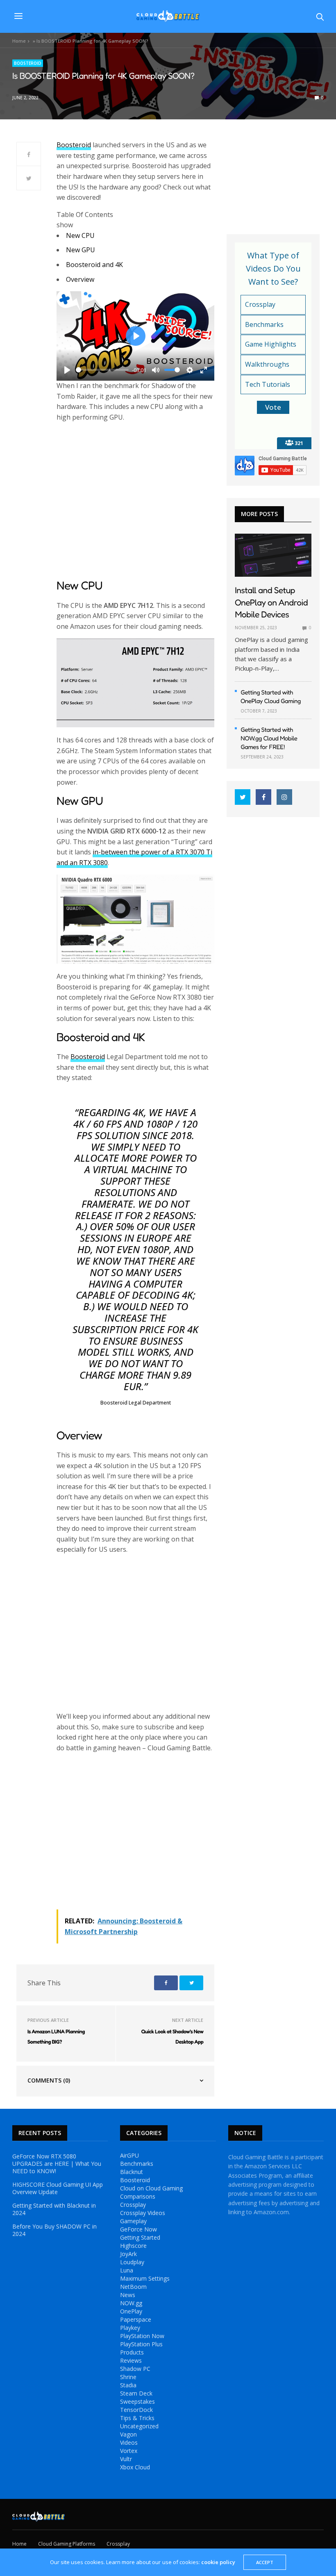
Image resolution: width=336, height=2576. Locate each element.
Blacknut (132, 2172)
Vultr (126, 2459)
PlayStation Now (142, 2336)
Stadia (128, 2385)
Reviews (131, 2361)
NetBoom (133, 2287)
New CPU (80, 235)
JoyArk (128, 2254)
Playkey (130, 2328)
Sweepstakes (137, 2402)
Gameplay (133, 2221)
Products (132, 2352)
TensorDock (136, 2410)
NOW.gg (131, 2303)
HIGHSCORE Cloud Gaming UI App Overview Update (58, 2188)
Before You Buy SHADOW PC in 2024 (54, 2230)
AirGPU (129, 2156)
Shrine (128, 2377)
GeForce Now (138, 2229)
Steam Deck (136, 2393)
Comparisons (138, 2197)
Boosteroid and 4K (94, 265)
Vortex (129, 2451)
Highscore (133, 2246)
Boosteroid (28, 63)
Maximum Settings (145, 2279)
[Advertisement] (135, 501)
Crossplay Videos (143, 2213)
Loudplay (132, 2262)
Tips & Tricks (137, 2418)
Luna (127, 2270)
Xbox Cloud (135, 2467)
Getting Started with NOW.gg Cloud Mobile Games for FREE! (269, 738)
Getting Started (140, 2238)
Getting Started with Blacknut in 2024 (54, 2209)
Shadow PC (135, 2369)
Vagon (128, 2434)
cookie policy (218, 2562)
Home (19, 41)
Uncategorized (139, 2426)
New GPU (81, 250)
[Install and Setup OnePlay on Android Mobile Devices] (273, 555)
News (128, 2295)
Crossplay (133, 2205)
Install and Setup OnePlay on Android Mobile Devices (271, 602)
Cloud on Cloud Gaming (151, 2188)
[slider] (102, 370)
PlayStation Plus (141, 2344)
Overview (80, 279)
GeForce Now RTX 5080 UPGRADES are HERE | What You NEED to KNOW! (57, 2164)
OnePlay (131, 2311)
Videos (129, 2443)
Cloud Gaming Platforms (67, 2544)
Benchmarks (137, 2164)
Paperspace (136, 2320)
